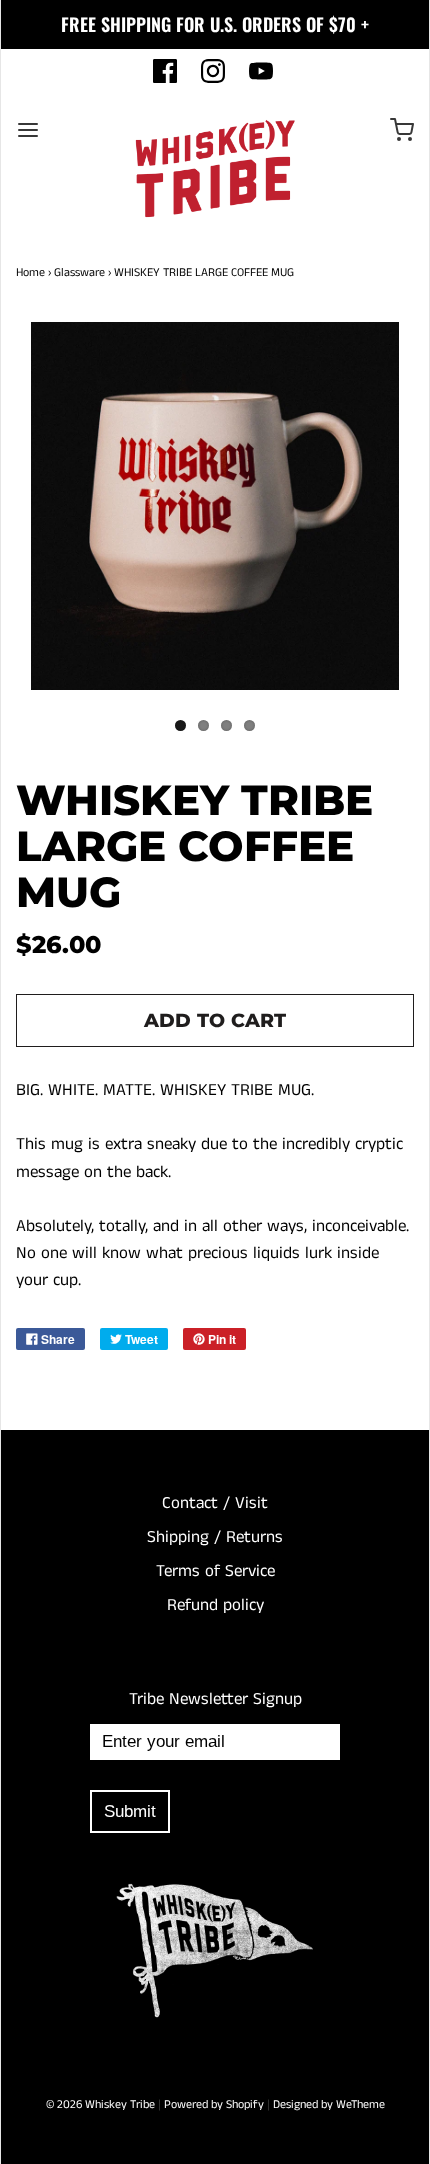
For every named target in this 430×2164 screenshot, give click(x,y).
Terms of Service (215, 1571)
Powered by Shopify (214, 2104)
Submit (130, 1811)
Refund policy (215, 1605)
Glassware (79, 272)
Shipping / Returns (215, 1537)
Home (30, 272)
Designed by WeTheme (329, 2104)
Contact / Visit (215, 1503)
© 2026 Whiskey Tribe (100, 2104)
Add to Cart (215, 1020)
